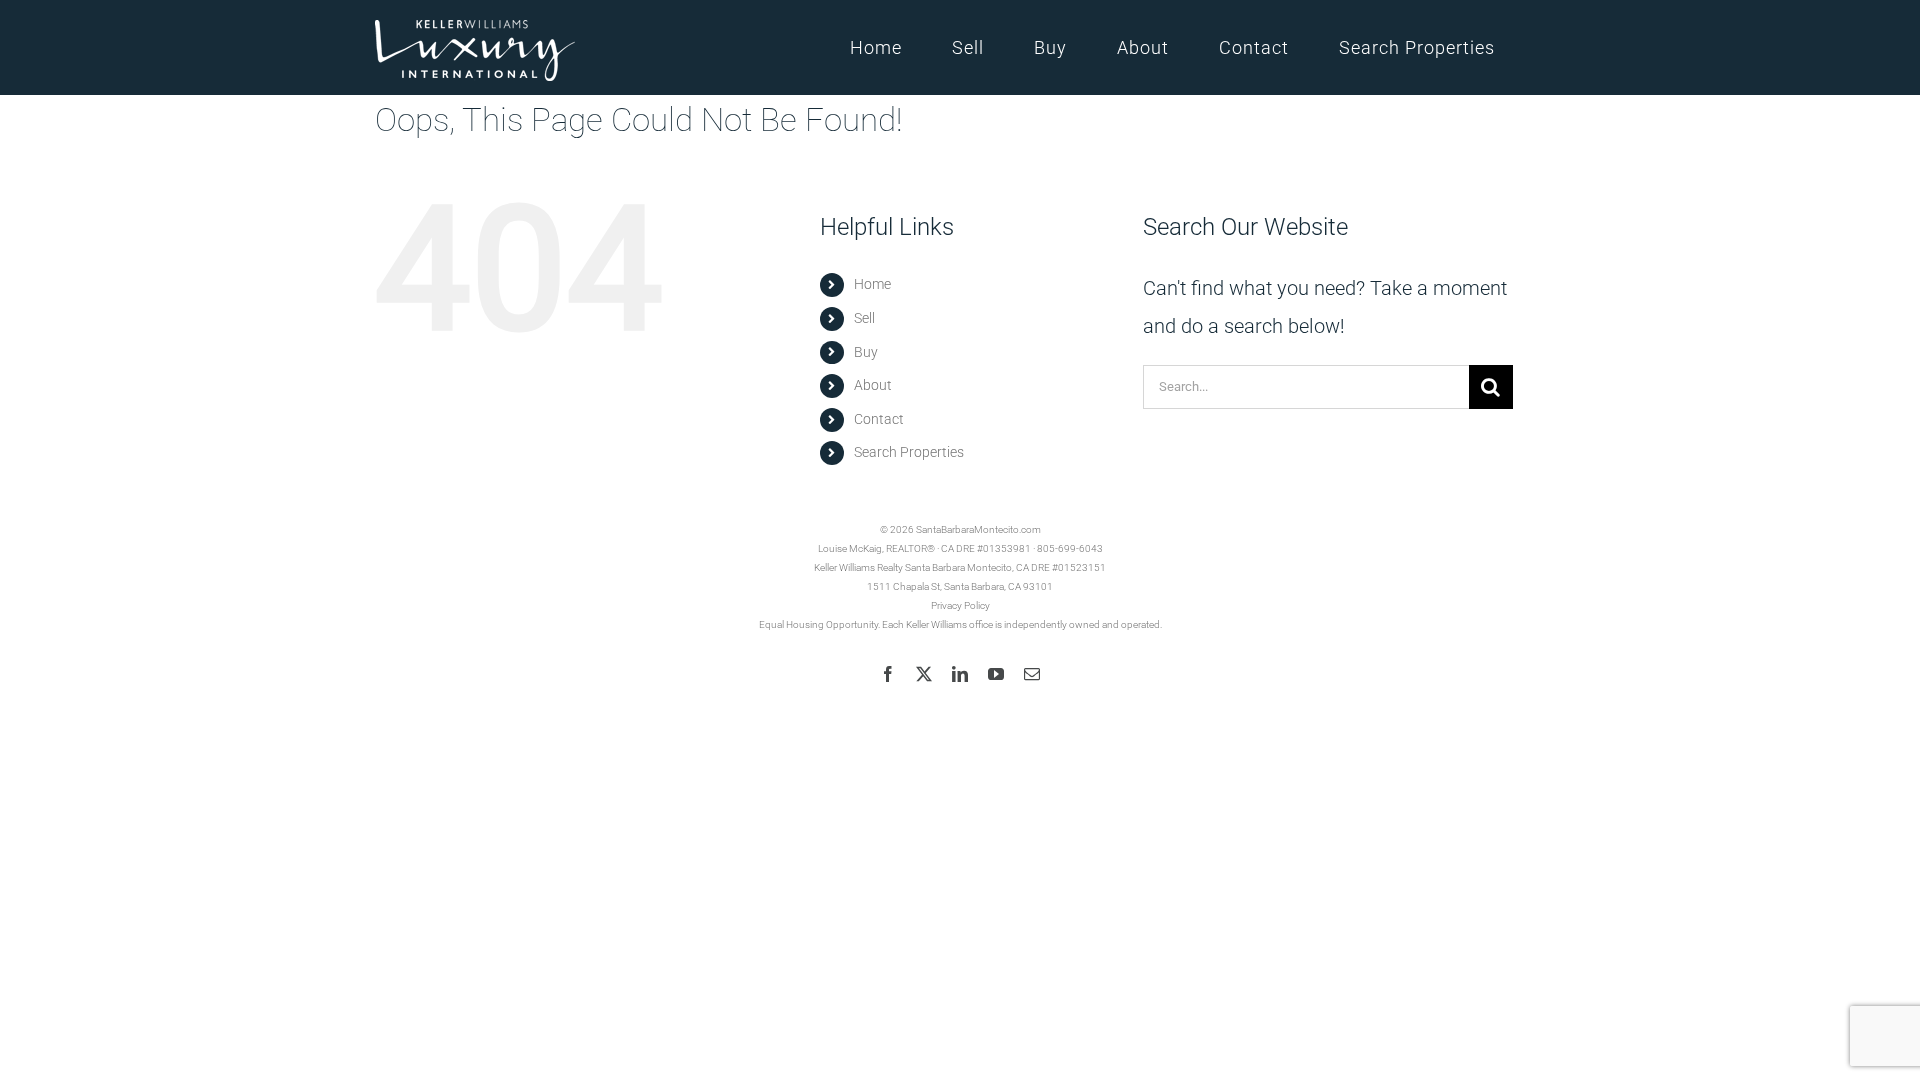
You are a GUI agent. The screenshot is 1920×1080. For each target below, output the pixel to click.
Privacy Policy (960, 605)
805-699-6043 (1070, 548)
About (873, 385)
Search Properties (909, 452)
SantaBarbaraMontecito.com (978, 529)
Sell (864, 318)
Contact (879, 419)
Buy (866, 352)
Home (872, 284)
